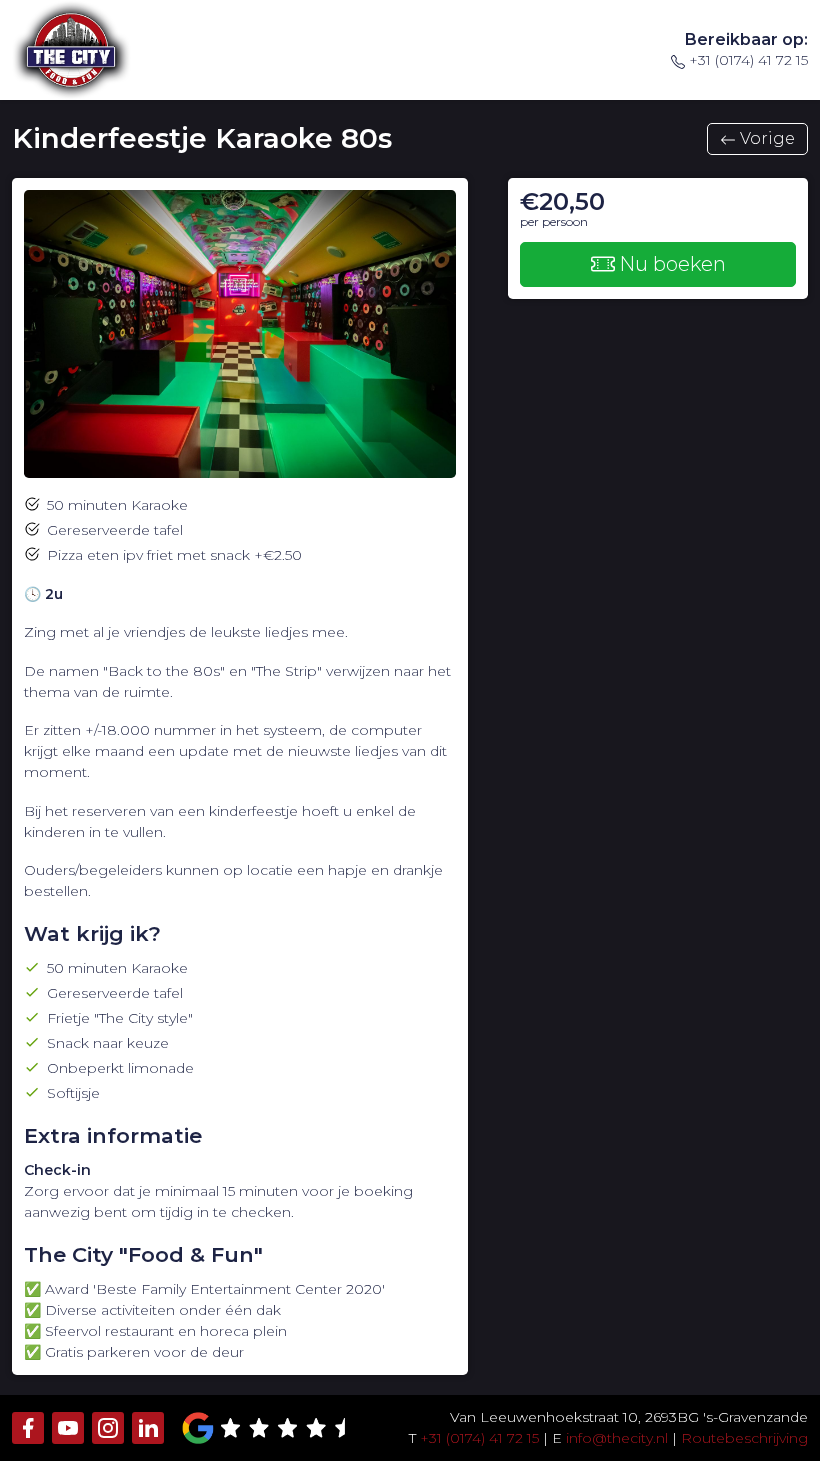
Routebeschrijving (744, 1438)
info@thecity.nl (617, 1438)
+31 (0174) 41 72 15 (748, 60)
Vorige (767, 138)
